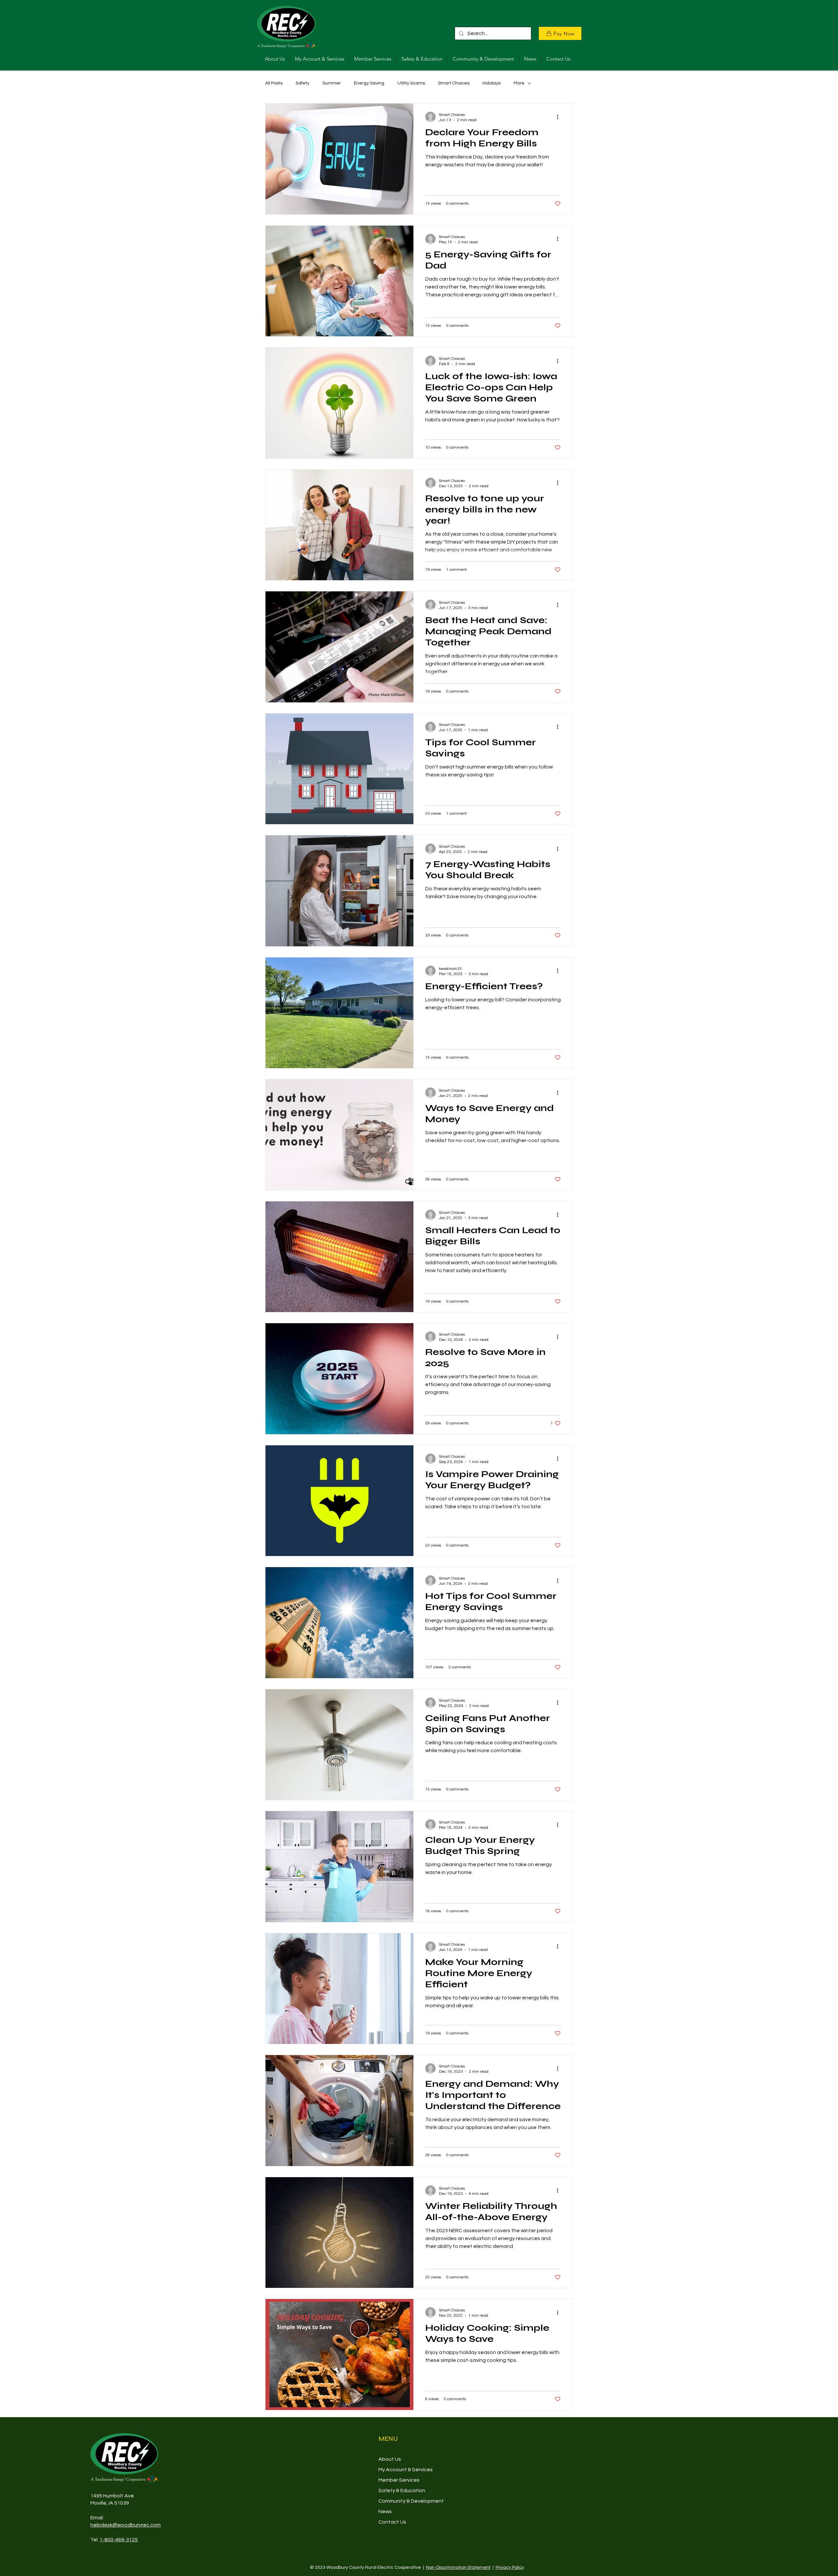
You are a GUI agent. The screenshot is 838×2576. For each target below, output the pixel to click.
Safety (302, 83)
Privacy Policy (510, 2567)
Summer (332, 83)
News (385, 2511)
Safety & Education (402, 2491)
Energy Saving (369, 83)
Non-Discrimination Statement (458, 2567)
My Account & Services (406, 2470)
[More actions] (560, 117)
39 (126, 2503)
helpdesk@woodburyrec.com (126, 2525)
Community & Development (411, 2501)
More (519, 83)
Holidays (492, 83)
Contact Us (392, 2522)
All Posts (274, 83)
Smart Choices (454, 83)
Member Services (399, 2480)
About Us (390, 2459)
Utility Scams (411, 83)
